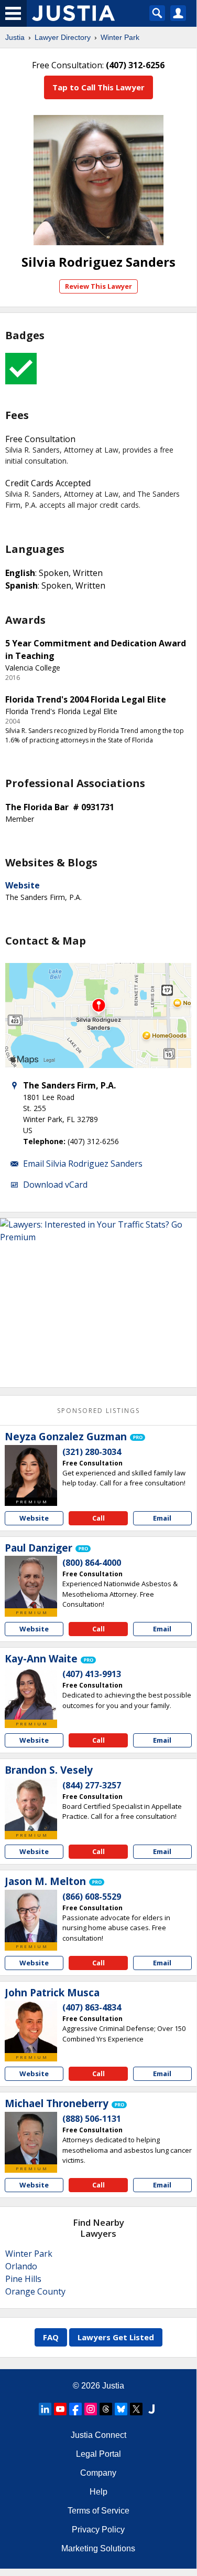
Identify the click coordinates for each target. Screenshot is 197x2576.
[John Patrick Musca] (31, 2027)
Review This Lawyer (98, 286)
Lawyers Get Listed (116, 2337)
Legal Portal (98, 2454)
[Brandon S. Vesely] (31, 1805)
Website (23, 885)
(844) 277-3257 (92, 1785)
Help (98, 2492)
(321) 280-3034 (92, 1452)
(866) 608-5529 (92, 1897)
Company (98, 2473)
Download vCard (55, 1185)
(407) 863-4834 (92, 2007)
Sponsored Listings (98, 1411)
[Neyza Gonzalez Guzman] (31, 1471)
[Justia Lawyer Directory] (151, 2409)
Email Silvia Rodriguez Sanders (83, 1164)
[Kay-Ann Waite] (31, 1693)
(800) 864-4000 (92, 1563)
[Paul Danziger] (31, 1582)
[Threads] (106, 2409)
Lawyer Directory (63, 37)
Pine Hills (23, 2279)
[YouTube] (60, 2409)
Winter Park (120, 37)
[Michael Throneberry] (31, 2138)
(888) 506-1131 (92, 2119)
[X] (136, 2409)
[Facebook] (75, 2409)
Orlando (21, 2266)
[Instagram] (91, 2409)
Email (162, 1518)
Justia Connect (98, 2435)
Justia (15, 37)
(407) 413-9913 (92, 1674)
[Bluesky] (121, 2409)
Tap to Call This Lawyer (98, 87)
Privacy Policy (98, 2530)
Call (98, 1518)
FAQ (51, 2337)
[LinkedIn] (45, 2409)
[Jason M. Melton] (31, 1916)
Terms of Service (98, 2511)
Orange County (35, 2291)
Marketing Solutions (98, 2548)
